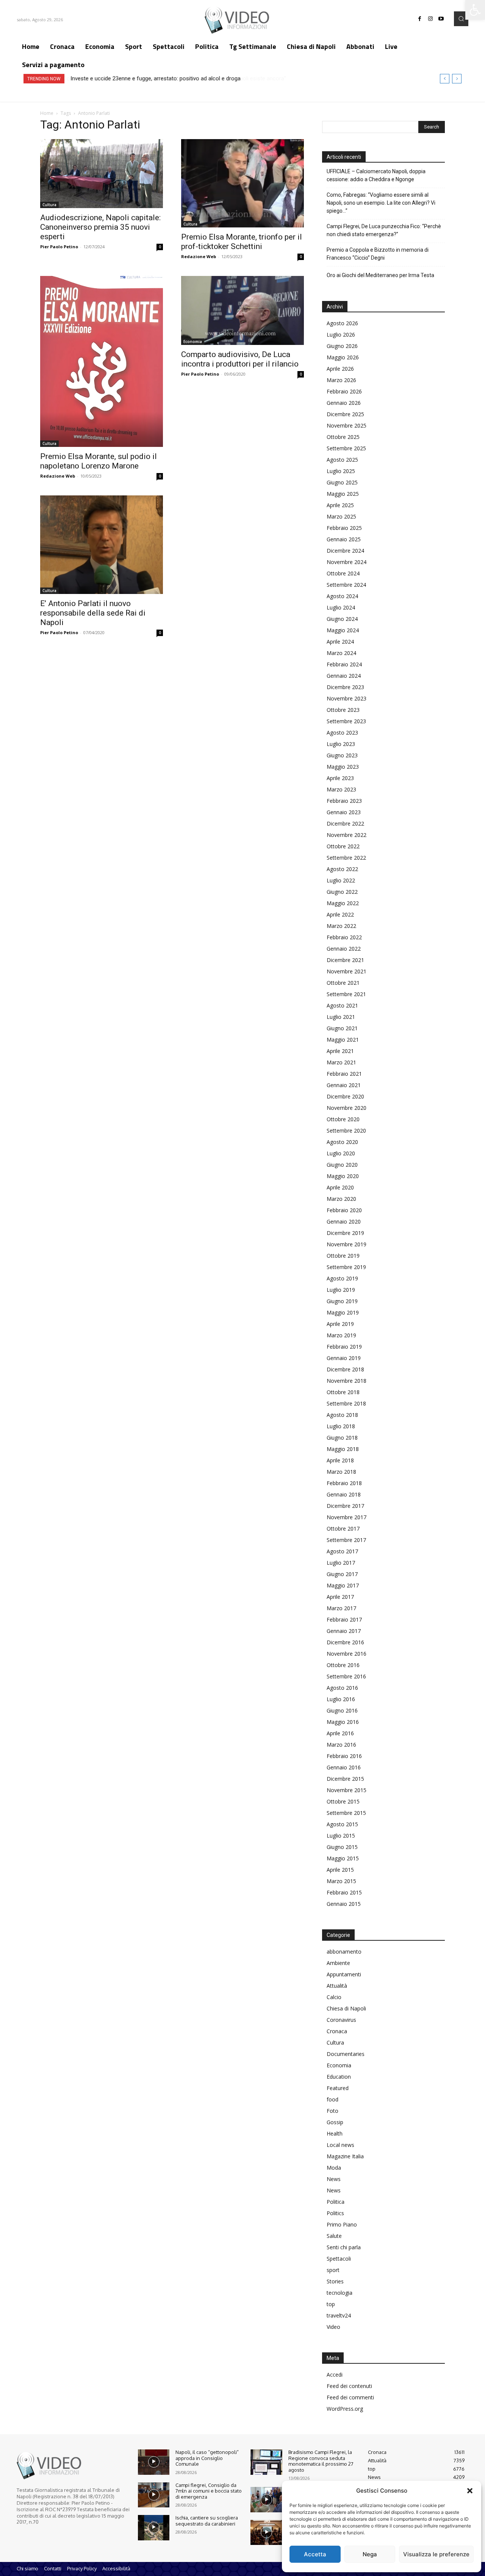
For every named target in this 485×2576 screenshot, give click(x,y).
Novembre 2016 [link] (347, 1654)
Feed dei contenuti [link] (349, 2386)
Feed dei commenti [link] (350, 2397)
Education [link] (339, 2077)
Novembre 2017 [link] (347, 1517)
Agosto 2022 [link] (342, 869)
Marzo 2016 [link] (341, 1745)
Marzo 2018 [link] (341, 1472)
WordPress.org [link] (345, 2409)
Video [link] (333, 2327)
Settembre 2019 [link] (346, 1267)
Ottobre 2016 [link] (343, 1665)
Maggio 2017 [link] (343, 1585)
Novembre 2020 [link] (347, 1108)
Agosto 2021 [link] (342, 1005)
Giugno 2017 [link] (342, 1574)
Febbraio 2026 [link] (344, 391)
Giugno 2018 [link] (342, 1438)
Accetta (315, 2554)
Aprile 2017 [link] (340, 1597)
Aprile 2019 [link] (340, 1324)
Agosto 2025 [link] (342, 460)
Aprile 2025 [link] (340, 505)
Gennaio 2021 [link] (344, 1085)
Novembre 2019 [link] (347, 1244)
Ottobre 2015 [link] (343, 1801)
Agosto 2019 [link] (342, 1278)
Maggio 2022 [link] (343, 903)
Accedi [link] (335, 2375)
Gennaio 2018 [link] (344, 1494)
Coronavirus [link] (341, 2020)
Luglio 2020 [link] (341, 1153)
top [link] (331, 2304)
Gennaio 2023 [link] (344, 812)
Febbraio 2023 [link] (344, 801)
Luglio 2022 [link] (341, 880)
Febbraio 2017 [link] (344, 1619)
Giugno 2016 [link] (342, 1710)
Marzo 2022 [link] (341, 926)
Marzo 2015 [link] (341, 1881)
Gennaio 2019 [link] (344, 1358)
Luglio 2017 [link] (341, 1563)
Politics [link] (335, 2213)
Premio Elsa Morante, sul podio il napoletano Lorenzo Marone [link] (99, 461)
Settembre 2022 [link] (346, 858)
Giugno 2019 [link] (342, 1301)
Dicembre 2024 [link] (345, 551)
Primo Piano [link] (342, 2224)
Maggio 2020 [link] (343, 1176)
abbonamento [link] (344, 1952)
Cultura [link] (49, 205)
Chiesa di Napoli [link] (346, 2008)
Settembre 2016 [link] (346, 1676)
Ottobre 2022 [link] (343, 846)
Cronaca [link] (337, 2031)
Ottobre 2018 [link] (343, 1392)
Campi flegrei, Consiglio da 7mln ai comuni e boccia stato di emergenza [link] (209, 2491)
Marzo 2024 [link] (341, 653)
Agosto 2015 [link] (342, 1824)
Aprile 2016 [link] (340, 1733)
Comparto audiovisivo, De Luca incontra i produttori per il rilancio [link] (240, 359)
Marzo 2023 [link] (341, 789)
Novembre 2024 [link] (347, 562)
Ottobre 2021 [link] (343, 983)
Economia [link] (193, 342)
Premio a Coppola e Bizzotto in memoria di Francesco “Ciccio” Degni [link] (378, 254)
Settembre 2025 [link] (346, 448)
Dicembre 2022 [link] (345, 823)
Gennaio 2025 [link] (344, 539)
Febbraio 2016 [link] (344, 1756)
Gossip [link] (335, 2122)
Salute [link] (334, 2236)
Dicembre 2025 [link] (345, 414)
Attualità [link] (337, 1986)
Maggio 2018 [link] (343, 1449)
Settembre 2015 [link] (346, 1813)
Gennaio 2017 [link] (344, 1631)
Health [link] (335, 2133)
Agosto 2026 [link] (342, 323)
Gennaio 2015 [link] (344, 1904)
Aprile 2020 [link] (340, 1187)
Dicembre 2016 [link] (345, 1642)
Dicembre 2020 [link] (345, 1096)
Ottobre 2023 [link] (343, 710)
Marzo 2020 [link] (341, 1199)
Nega (370, 2554)
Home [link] (47, 113)
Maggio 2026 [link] (343, 357)
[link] (475, 10)
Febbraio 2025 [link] (344, 528)
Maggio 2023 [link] (343, 767)
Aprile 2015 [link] (340, 1870)
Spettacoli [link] (339, 2259)
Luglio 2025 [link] (341, 471)
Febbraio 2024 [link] (344, 664)
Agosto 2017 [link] (342, 1551)
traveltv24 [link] (339, 2315)
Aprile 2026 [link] (340, 369)
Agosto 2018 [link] (342, 1415)
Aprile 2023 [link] (340, 778)
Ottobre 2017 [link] (343, 1529)
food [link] (332, 2099)
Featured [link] (338, 2088)
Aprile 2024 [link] (340, 642)
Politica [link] (336, 2202)
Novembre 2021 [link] (347, 971)
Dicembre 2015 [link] (345, 1779)
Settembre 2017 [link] (346, 1540)
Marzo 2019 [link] (341, 1335)
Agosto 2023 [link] (342, 733)
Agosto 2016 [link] (342, 1688)
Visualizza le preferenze (436, 2554)
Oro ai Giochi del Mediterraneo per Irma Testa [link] (380, 275)
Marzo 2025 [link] (341, 516)
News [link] (334, 2179)
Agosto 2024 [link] (342, 596)
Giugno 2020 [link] (342, 1165)
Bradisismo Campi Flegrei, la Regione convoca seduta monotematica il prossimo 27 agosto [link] (321, 2461)
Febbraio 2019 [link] (344, 1347)
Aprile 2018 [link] (340, 1460)
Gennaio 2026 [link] (344, 403)
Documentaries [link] (346, 2054)
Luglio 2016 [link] (341, 1699)
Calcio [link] (334, 1997)
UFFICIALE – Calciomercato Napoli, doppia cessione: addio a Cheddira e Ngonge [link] (376, 175)
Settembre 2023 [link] (346, 721)
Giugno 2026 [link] (342, 346)
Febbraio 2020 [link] (344, 1210)
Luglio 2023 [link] (341, 744)
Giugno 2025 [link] (342, 482)
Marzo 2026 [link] (341, 380)
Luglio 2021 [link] (341, 1017)
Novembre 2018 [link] (347, 1381)
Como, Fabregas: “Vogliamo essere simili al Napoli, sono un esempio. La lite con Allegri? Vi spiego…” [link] (381, 203)
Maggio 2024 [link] (343, 630)
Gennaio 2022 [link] (344, 949)
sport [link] (333, 2270)
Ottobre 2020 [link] (343, 1119)
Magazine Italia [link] (345, 2156)
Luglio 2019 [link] (341, 1290)
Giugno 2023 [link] (342, 755)
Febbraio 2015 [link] (344, 1892)
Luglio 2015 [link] (341, 1836)
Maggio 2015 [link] (343, 1858)
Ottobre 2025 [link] (343, 437)
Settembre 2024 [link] (346, 585)
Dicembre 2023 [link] (345, 687)
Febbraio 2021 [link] (344, 1074)
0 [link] (160, 247)
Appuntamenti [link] (344, 1974)
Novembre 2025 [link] (347, 425)
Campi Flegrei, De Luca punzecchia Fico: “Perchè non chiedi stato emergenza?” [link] (384, 230)
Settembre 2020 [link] (346, 1131)
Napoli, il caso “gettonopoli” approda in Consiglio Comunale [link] (207, 2458)
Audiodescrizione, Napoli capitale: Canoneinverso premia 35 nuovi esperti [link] (100, 227)
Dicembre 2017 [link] (345, 1506)
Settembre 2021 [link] (346, 994)
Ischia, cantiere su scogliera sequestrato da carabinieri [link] (207, 2521)
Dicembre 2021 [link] (345, 960)
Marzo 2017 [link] (341, 1608)
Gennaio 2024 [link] (344, 676)
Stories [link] (335, 2281)
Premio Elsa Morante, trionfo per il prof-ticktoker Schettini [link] (242, 242)
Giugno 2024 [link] (342, 619)
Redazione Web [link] (199, 256)
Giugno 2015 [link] (342, 1847)
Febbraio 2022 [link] (344, 937)
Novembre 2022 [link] (347, 835)
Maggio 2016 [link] (343, 1722)
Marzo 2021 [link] (341, 1062)
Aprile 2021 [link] (340, 1051)
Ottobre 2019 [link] (343, 1256)
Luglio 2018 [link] (341, 1426)
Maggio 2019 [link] (343, 1312)
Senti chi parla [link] (344, 2247)
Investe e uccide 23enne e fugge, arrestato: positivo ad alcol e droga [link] (155, 78)
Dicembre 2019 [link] (345, 1233)
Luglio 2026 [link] (341, 335)
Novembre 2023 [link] (347, 698)
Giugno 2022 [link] (342, 892)
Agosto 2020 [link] (342, 1142)
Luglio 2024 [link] (341, 607)
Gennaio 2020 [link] (344, 1221)
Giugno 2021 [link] (342, 1028)
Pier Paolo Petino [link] (59, 247)
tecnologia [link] (339, 2293)
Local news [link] (340, 2145)
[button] (470, 2491)
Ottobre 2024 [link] (343, 573)
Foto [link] (332, 2111)
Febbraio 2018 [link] (344, 1483)
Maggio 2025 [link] (343, 494)
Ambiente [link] (338, 1963)
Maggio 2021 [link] (343, 1040)
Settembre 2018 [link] (346, 1403)
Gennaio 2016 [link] (344, 1767)
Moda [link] (334, 2168)
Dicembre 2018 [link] (345, 1369)
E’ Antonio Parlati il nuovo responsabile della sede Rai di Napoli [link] (93, 613)
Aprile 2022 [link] (340, 914)
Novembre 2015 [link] (347, 1790)
